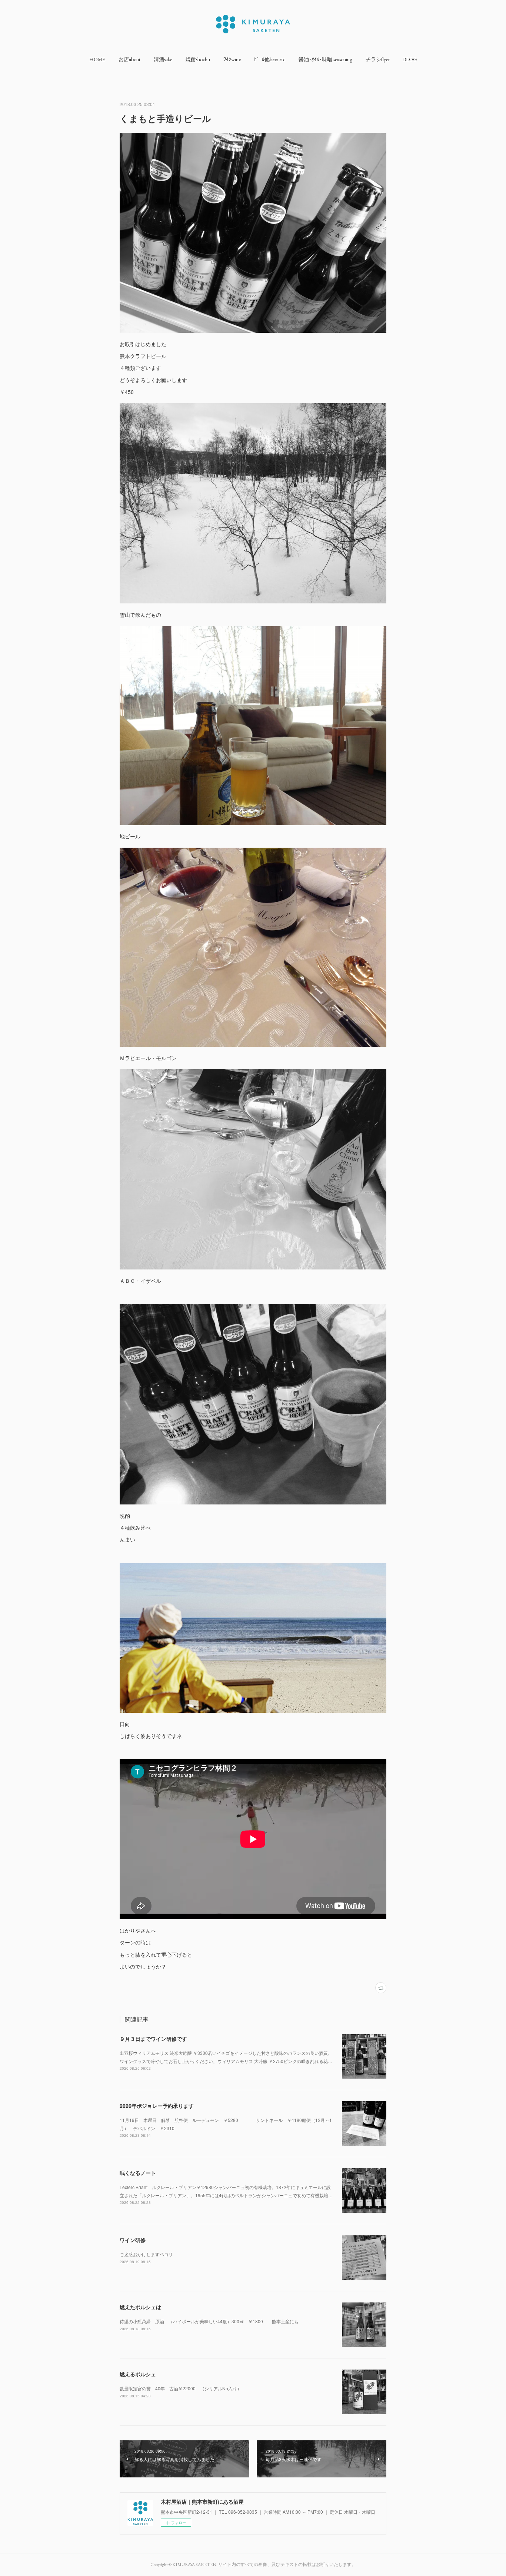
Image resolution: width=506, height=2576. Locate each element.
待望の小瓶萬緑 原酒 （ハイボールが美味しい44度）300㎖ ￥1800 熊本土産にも (209, 2321)
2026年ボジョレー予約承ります (157, 2106)
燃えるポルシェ (138, 2374)
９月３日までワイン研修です (153, 2039)
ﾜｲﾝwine (232, 59)
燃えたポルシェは (140, 2307)
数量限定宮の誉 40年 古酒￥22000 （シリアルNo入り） (181, 2388)
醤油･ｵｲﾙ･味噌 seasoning (325, 59)
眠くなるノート (138, 2173)
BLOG (410, 59)
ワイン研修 (133, 2240)
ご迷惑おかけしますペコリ (146, 2254)
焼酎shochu (198, 59)
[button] (97, 59)
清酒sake (163, 59)
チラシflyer (378, 59)
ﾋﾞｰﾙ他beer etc (270, 59)
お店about (129, 59)
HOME (97, 59)
